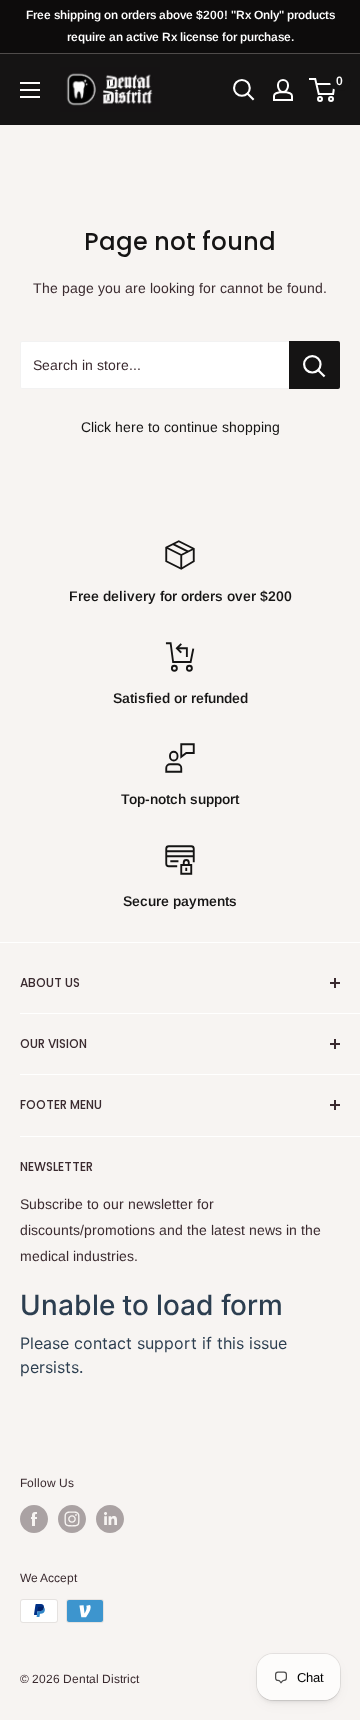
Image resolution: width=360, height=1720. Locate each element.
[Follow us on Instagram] (72, 1519)
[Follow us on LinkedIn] (110, 1519)
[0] (323, 90)
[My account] (283, 90)
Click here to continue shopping (180, 427)
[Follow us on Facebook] (34, 1519)
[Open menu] (30, 90)
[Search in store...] (314, 365)
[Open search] (244, 90)
